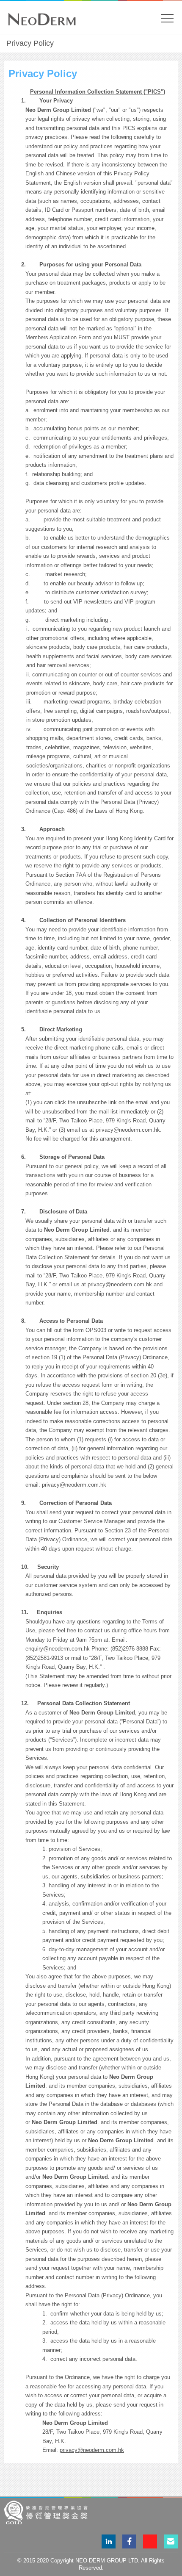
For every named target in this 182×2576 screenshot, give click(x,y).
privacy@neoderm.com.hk (120, 1284)
